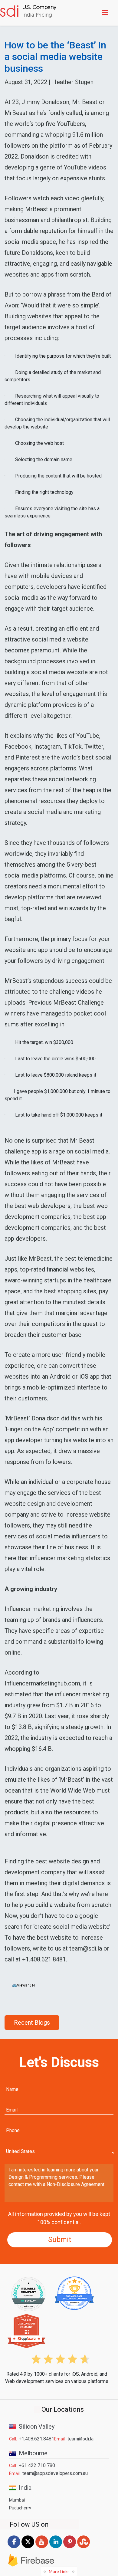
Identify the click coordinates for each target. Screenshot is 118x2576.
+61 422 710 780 (37, 2465)
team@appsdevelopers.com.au (55, 2473)
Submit (60, 2240)
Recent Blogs (32, 2023)
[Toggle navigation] (106, 13)
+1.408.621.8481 (36, 2439)
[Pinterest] (70, 2548)
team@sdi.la (80, 2439)
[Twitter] (28, 2548)
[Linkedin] (56, 2548)
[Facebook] (14, 2548)
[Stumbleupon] (84, 2548)
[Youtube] (42, 2548)
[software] (28, 12)
